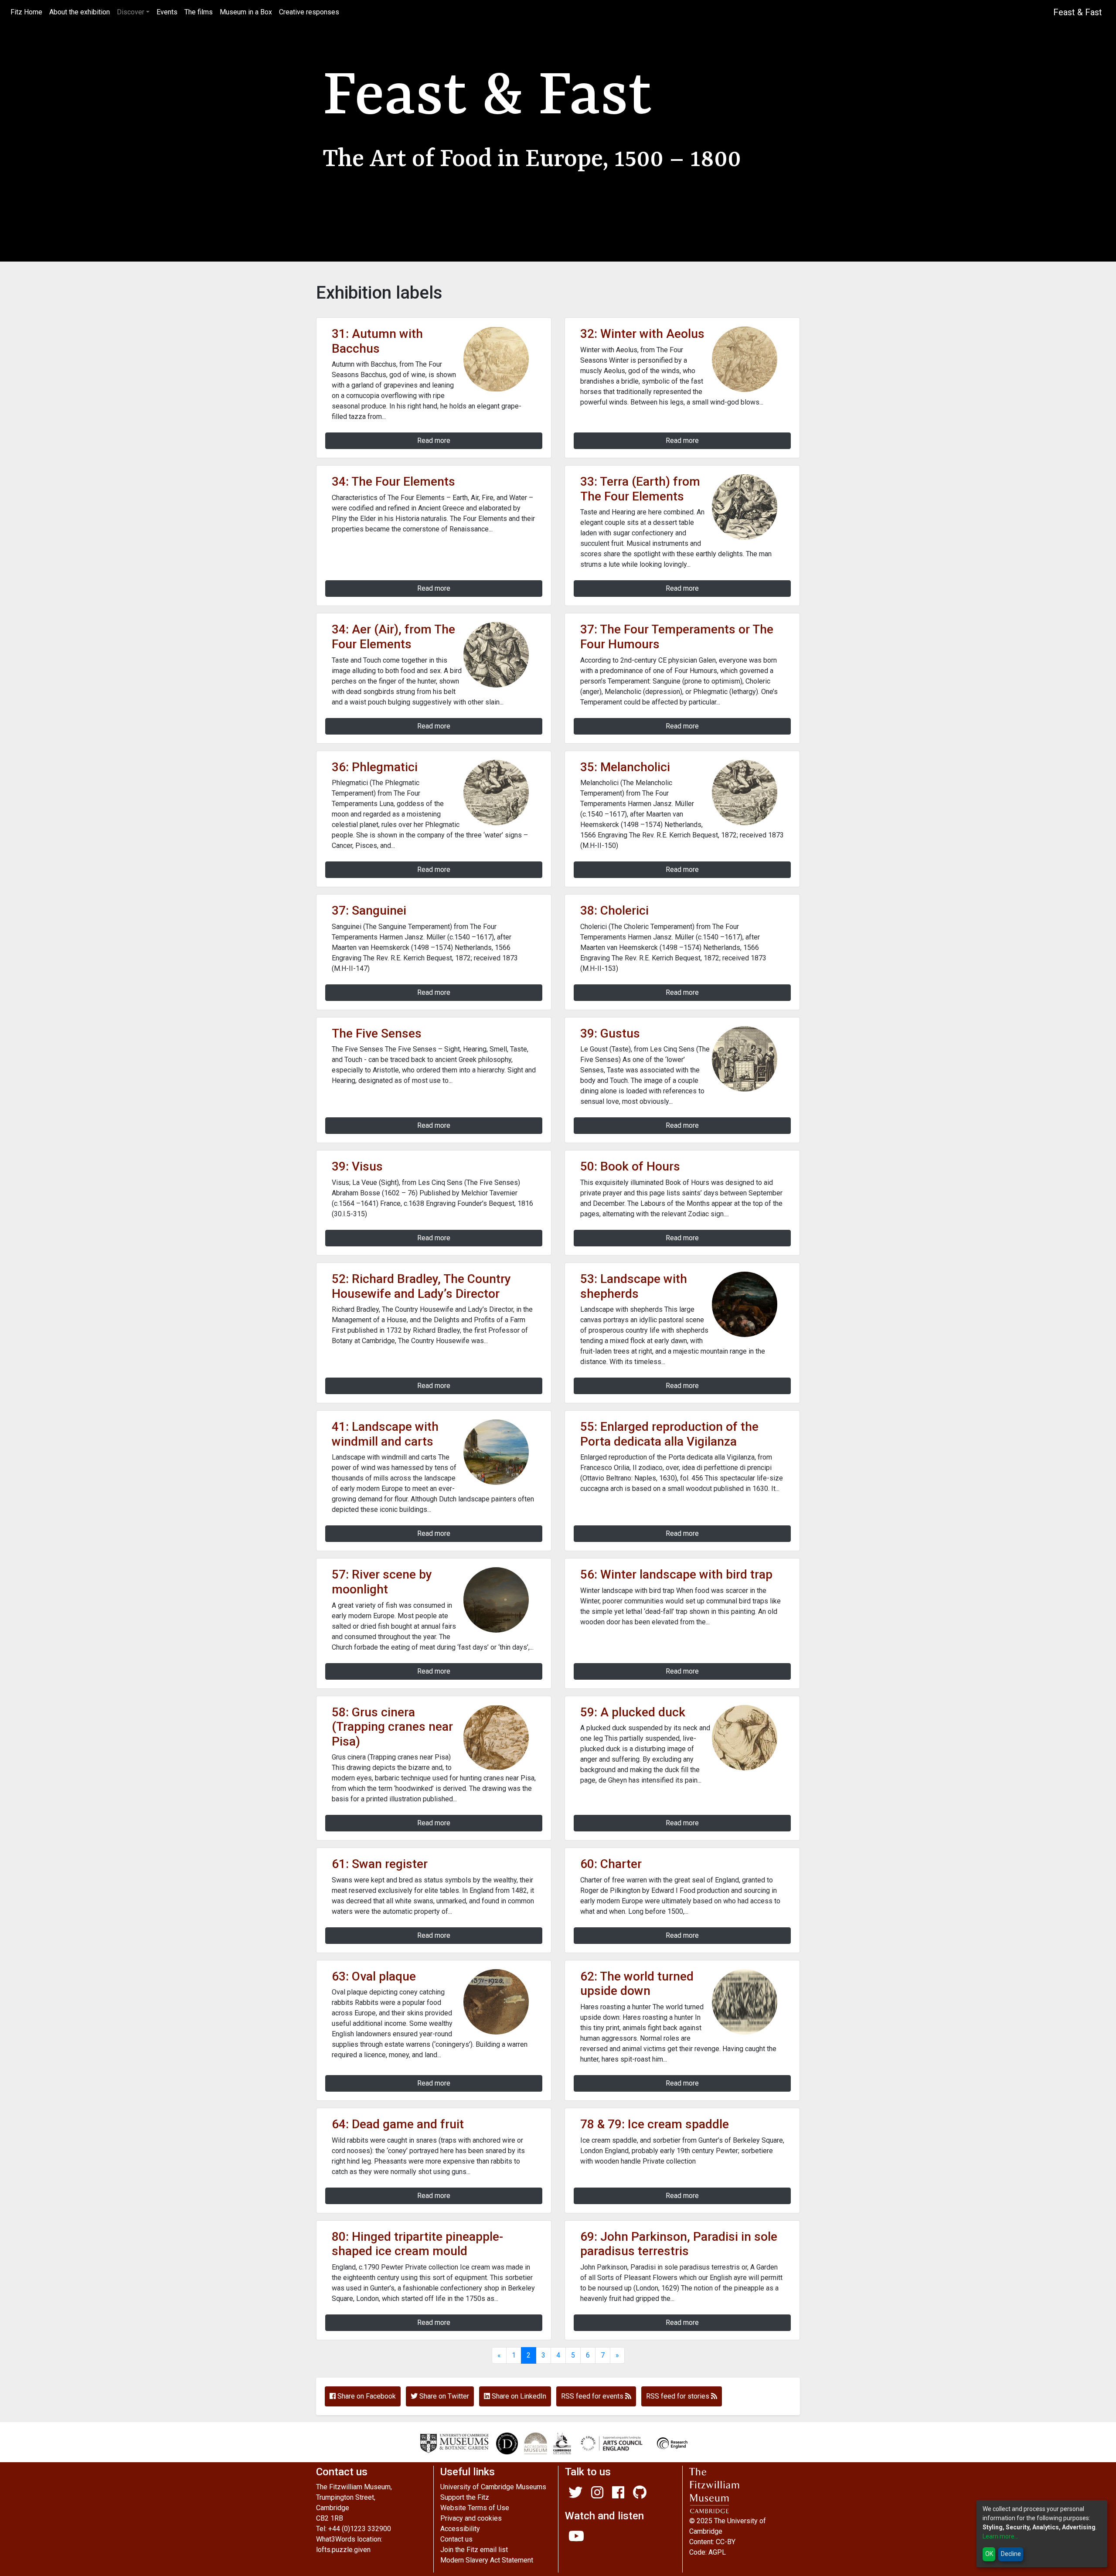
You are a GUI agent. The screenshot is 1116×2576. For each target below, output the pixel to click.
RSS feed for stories (679, 2396)
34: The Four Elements (393, 482)
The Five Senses (377, 1033)
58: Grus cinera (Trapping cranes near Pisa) (392, 1727)
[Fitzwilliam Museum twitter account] (575, 2495)
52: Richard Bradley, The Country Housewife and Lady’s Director (421, 1286)
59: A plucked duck (633, 1712)
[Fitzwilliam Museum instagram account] (597, 2495)
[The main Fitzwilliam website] (745, 2491)
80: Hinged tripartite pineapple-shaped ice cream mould (417, 2244)
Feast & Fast (1078, 12)
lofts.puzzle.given (343, 2550)
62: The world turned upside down (637, 1984)
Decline (1011, 2554)
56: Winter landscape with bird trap (676, 1574)
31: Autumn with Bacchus (377, 341)
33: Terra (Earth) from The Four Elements (640, 489)
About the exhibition (80, 12)
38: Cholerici (614, 910)
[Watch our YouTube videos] (576, 2539)
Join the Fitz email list (474, 2550)
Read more (434, 441)
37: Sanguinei (369, 910)
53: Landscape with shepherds (634, 1286)
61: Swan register (380, 1864)
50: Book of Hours (630, 1166)
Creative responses (309, 12)
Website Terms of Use (475, 2508)
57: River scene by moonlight (382, 1582)
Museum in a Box (246, 12)
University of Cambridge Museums (493, 2487)
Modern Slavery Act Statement (487, 2560)
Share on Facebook (366, 2396)
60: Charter (611, 1864)
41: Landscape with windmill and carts (385, 1434)
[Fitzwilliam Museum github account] (640, 2495)
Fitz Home (28, 12)
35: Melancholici (625, 767)
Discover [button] (131, 12)
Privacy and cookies (471, 2518)
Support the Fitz (465, 2497)
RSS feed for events (593, 2396)
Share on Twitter (443, 2396)
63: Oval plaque (374, 1976)
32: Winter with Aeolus (642, 334)
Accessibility (460, 2529)
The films (199, 12)
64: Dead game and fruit (398, 2124)
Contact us (456, 2539)
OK (989, 2554)
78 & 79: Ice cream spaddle (655, 2124)
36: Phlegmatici (375, 767)
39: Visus (357, 1166)
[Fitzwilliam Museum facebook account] (618, 2495)
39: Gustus (610, 1033)
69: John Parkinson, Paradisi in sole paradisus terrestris (679, 2244)
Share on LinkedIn (518, 2396)
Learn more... (1000, 2536)
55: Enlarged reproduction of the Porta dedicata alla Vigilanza (669, 1434)
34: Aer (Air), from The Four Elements (393, 637)
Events (167, 12)
